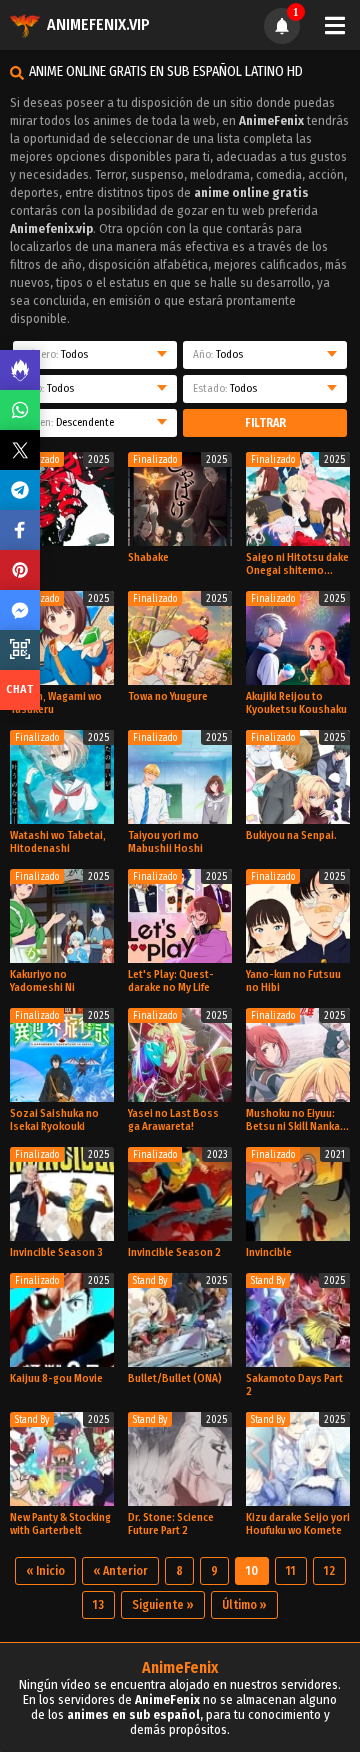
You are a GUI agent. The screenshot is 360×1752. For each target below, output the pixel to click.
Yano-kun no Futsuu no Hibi (293, 981)
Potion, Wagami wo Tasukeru (56, 703)
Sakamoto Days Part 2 (294, 1385)
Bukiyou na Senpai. (291, 835)
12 (329, 1571)
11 (291, 1571)
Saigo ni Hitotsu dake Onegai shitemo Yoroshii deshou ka (297, 564)
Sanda (25, 557)
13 (98, 1605)
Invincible (269, 1252)
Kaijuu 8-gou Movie (56, 1378)
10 (252, 1571)
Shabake (148, 557)
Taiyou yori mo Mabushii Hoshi (165, 842)
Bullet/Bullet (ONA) (175, 1378)
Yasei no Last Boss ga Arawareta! (173, 1120)
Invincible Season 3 (56, 1252)
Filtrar (265, 423)
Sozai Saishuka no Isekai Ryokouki (54, 1120)
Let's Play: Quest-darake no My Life (171, 981)
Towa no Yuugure (168, 696)
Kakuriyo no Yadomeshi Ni (42, 981)
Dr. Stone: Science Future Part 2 (171, 1524)
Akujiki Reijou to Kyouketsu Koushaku (296, 703)
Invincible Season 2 (174, 1252)
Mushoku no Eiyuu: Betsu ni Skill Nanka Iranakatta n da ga (293, 1120)
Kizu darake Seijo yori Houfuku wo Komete (298, 1524)
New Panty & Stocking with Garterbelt (60, 1524)
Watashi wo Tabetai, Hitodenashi (58, 842)
